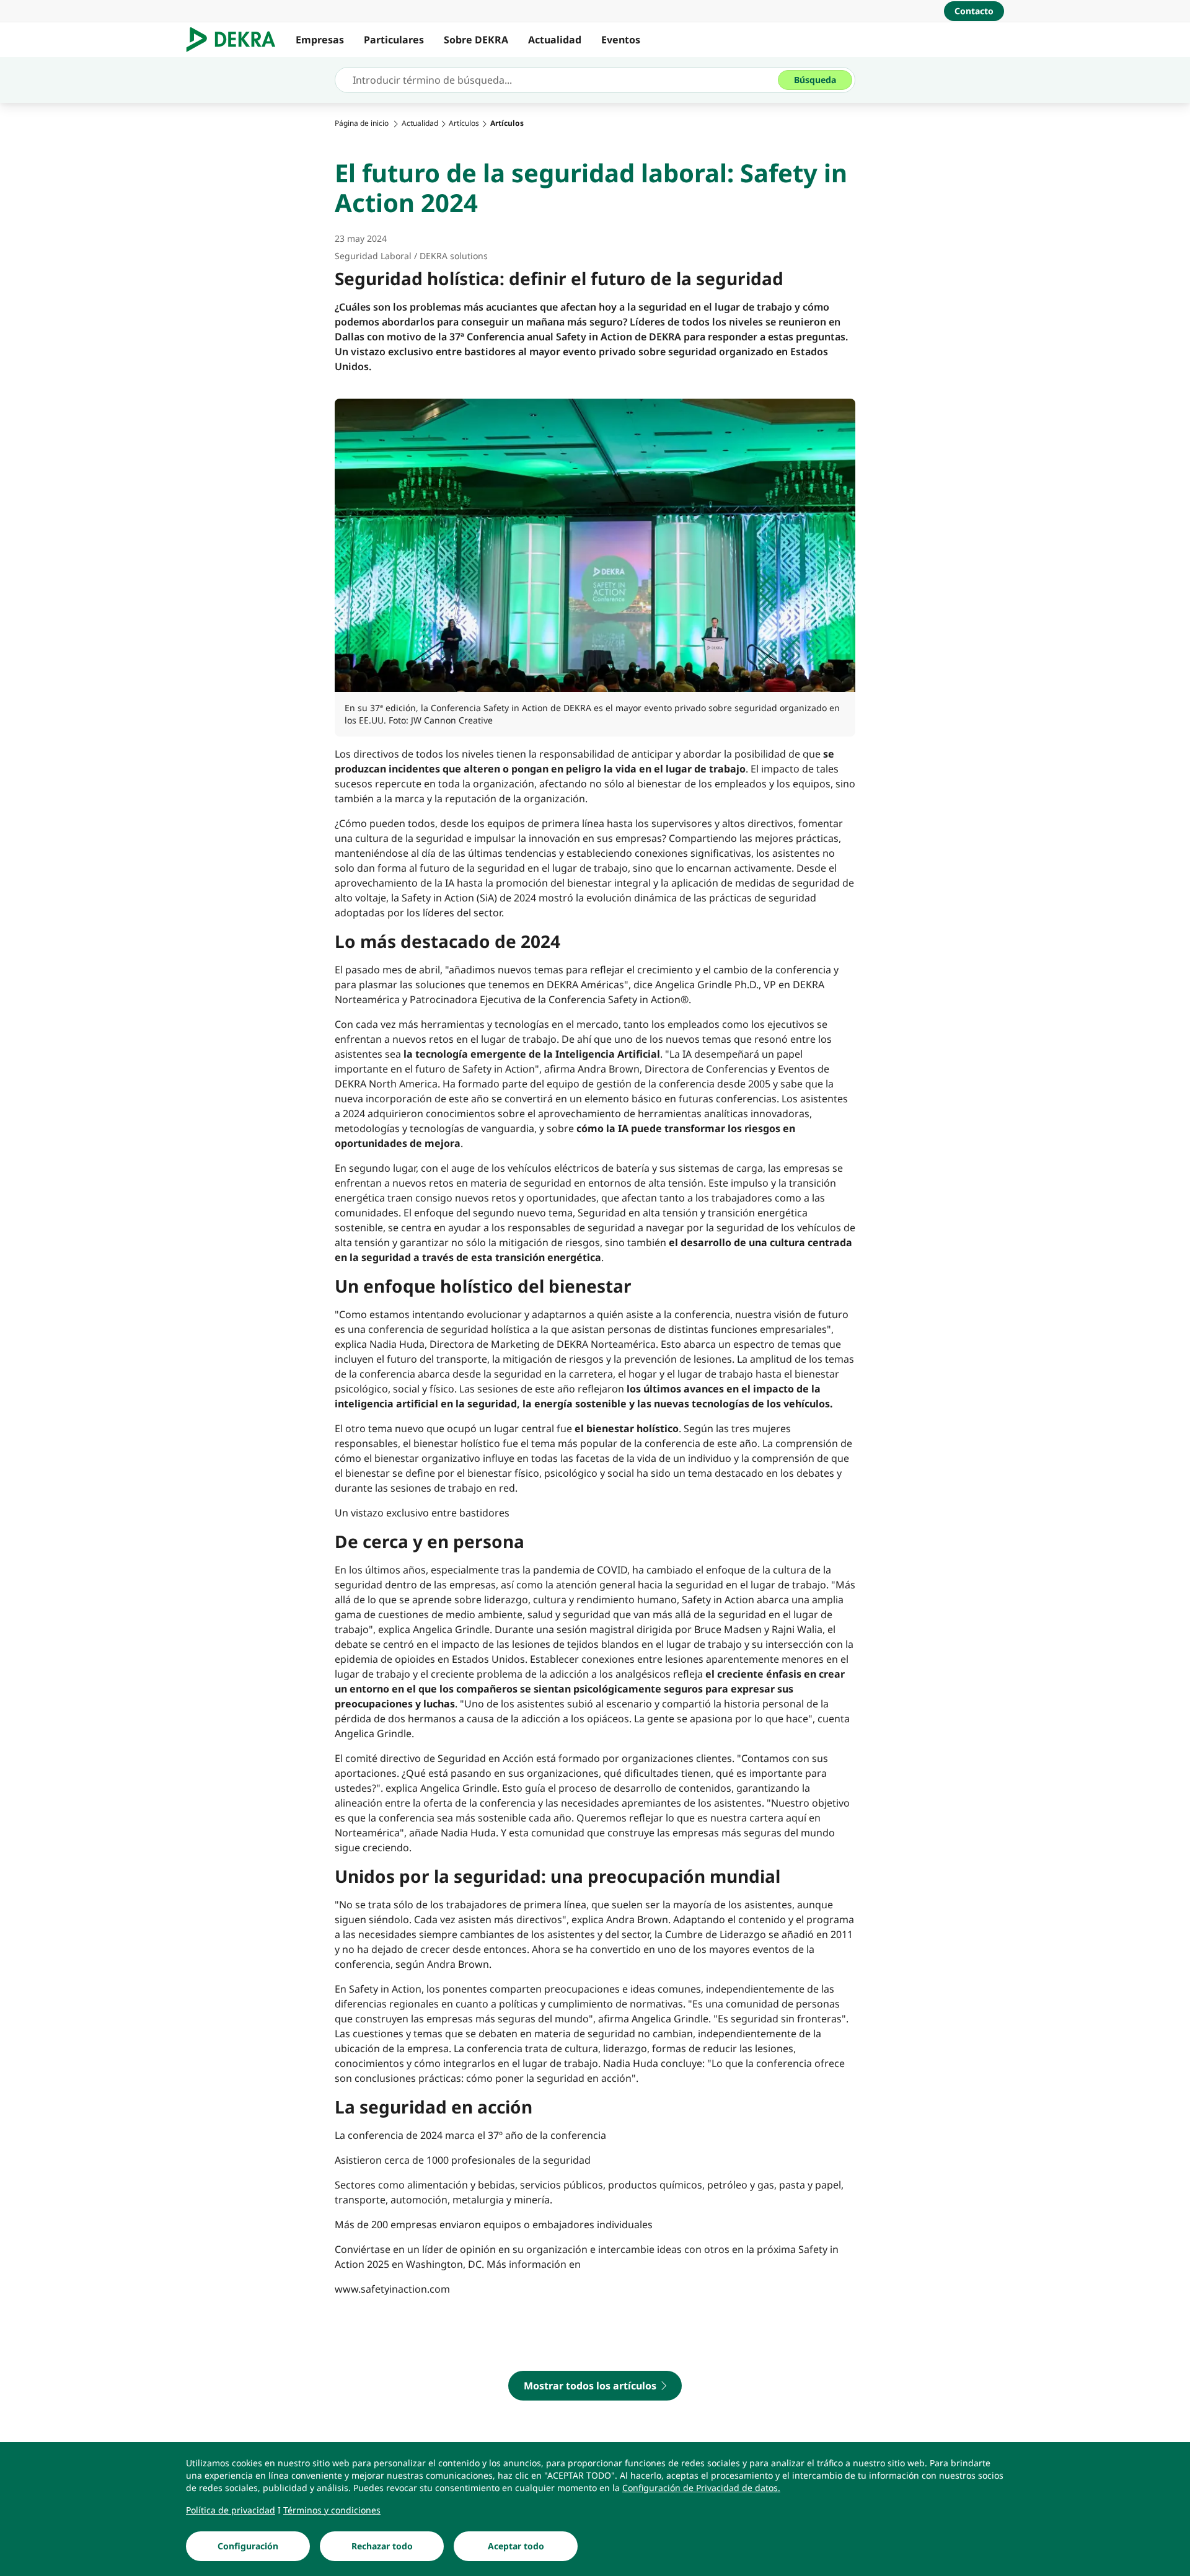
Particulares (394, 40)
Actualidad (555, 40)
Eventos (621, 40)
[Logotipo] (236, 40)
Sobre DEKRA (476, 40)
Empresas (320, 40)
